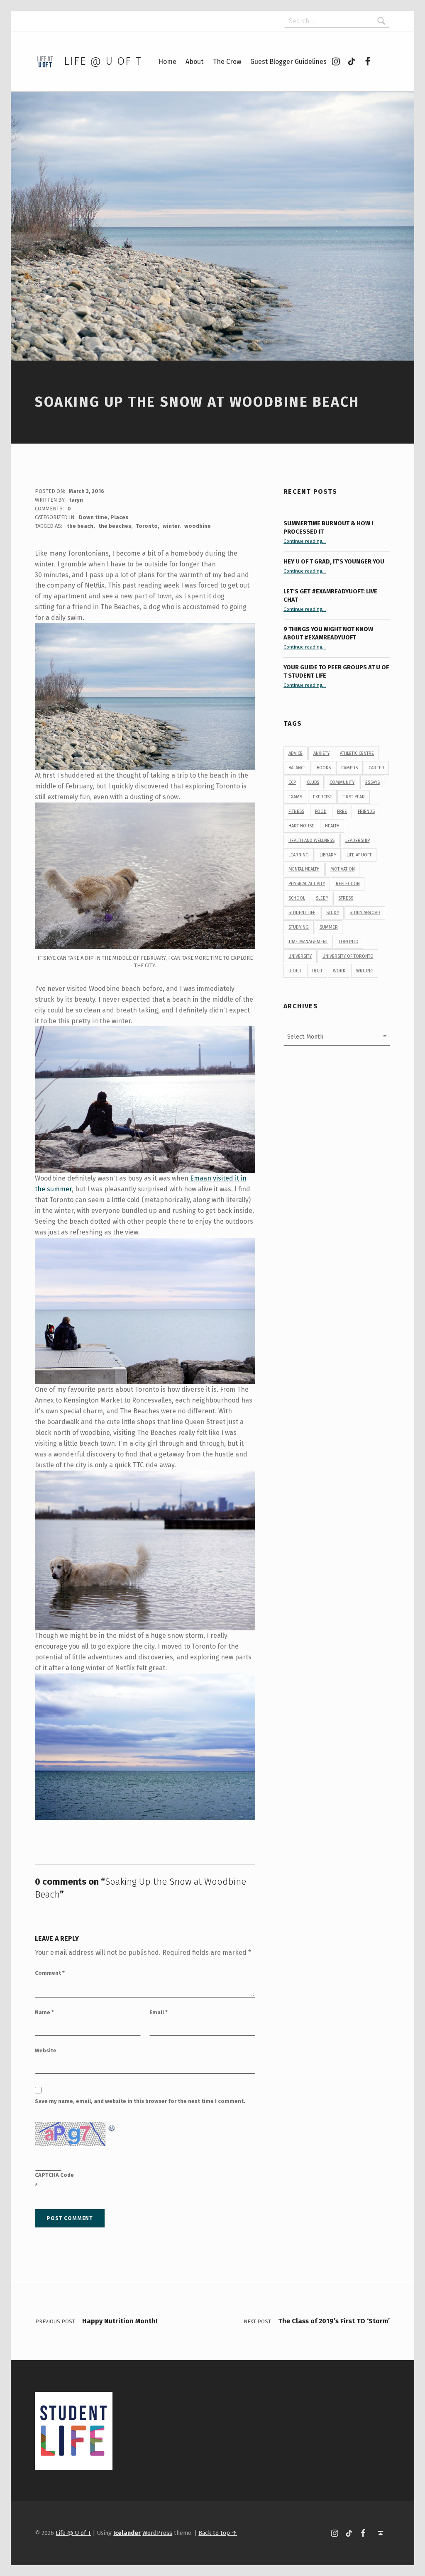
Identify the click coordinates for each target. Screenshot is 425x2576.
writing (365, 971)
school (297, 898)
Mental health (304, 869)
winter (171, 526)
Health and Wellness (311, 840)
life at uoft (359, 855)
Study (333, 913)
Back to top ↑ (218, 2533)
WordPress (157, 2533)
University (300, 956)
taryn (76, 500)
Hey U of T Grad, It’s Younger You (335, 561)
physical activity (307, 884)
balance (297, 768)
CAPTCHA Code (54, 2175)
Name (44, 2012)
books (324, 768)
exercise (322, 797)
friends (366, 811)
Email (159, 2012)
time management (308, 942)
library (328, 855)
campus (349, 768)
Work (339, 971)
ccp (292, 782)
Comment (50, 1973)
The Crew (227, 62)
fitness (296, 811)
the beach (80, 526)
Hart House (301, 826)
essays (372, 782)
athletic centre (357, 753)
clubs (313, 782)
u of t (295, 971)
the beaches (115, 526)
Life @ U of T (103, 61)
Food (321, 811)
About (194, 62)
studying (299, 927)
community (342, 782)
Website (46, 2050)
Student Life (302, 913)
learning (299, 855)
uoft (317, 971)
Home (167, 62)
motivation (343, 869)
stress (346, 898)
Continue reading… (305, 541)
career (376, 768)
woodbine (198, 526)
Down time (93, 517)
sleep (322, 898)
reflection (348, 884)
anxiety (321, 753)
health (332, 826)
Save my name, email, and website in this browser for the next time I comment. (140, 2101)
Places (119, 517)
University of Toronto (348, 956)
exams (295, 797)
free (342, 811)
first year (354, 797)
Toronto (147, 526)
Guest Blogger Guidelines (288, 62)
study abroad (365, 913)
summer (329, 927)
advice (296, 753)
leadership (358, 840)
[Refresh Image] (112, 2127)
